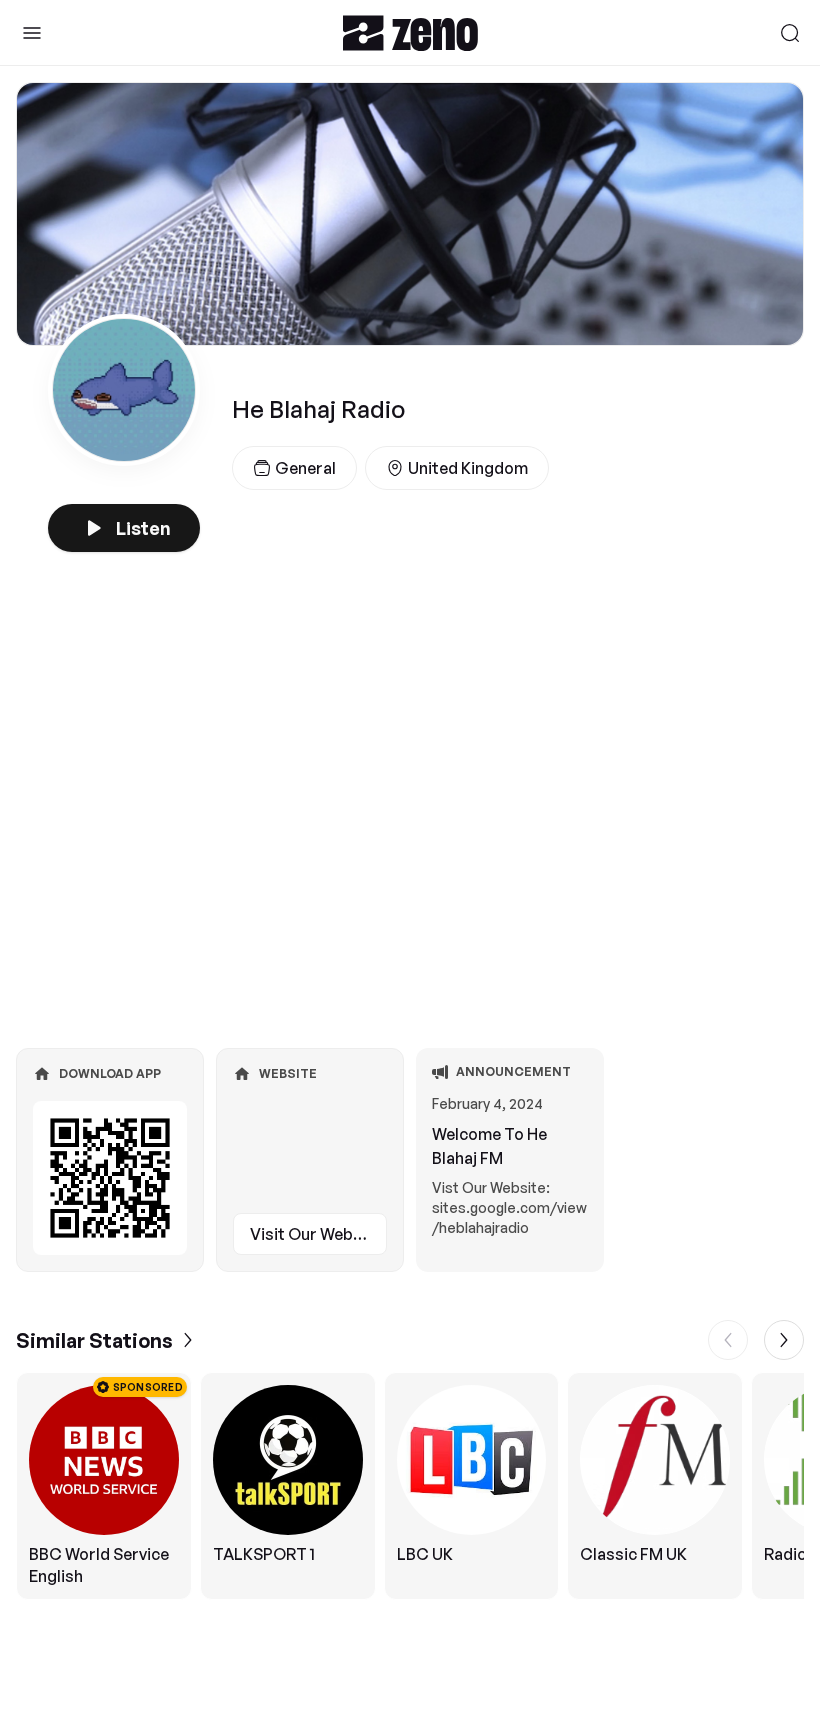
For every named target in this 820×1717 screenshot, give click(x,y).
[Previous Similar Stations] (728, 1340)
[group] (410, 1486)
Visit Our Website (316, 1234)
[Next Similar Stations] (784, 1340)
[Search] (790, 33)
